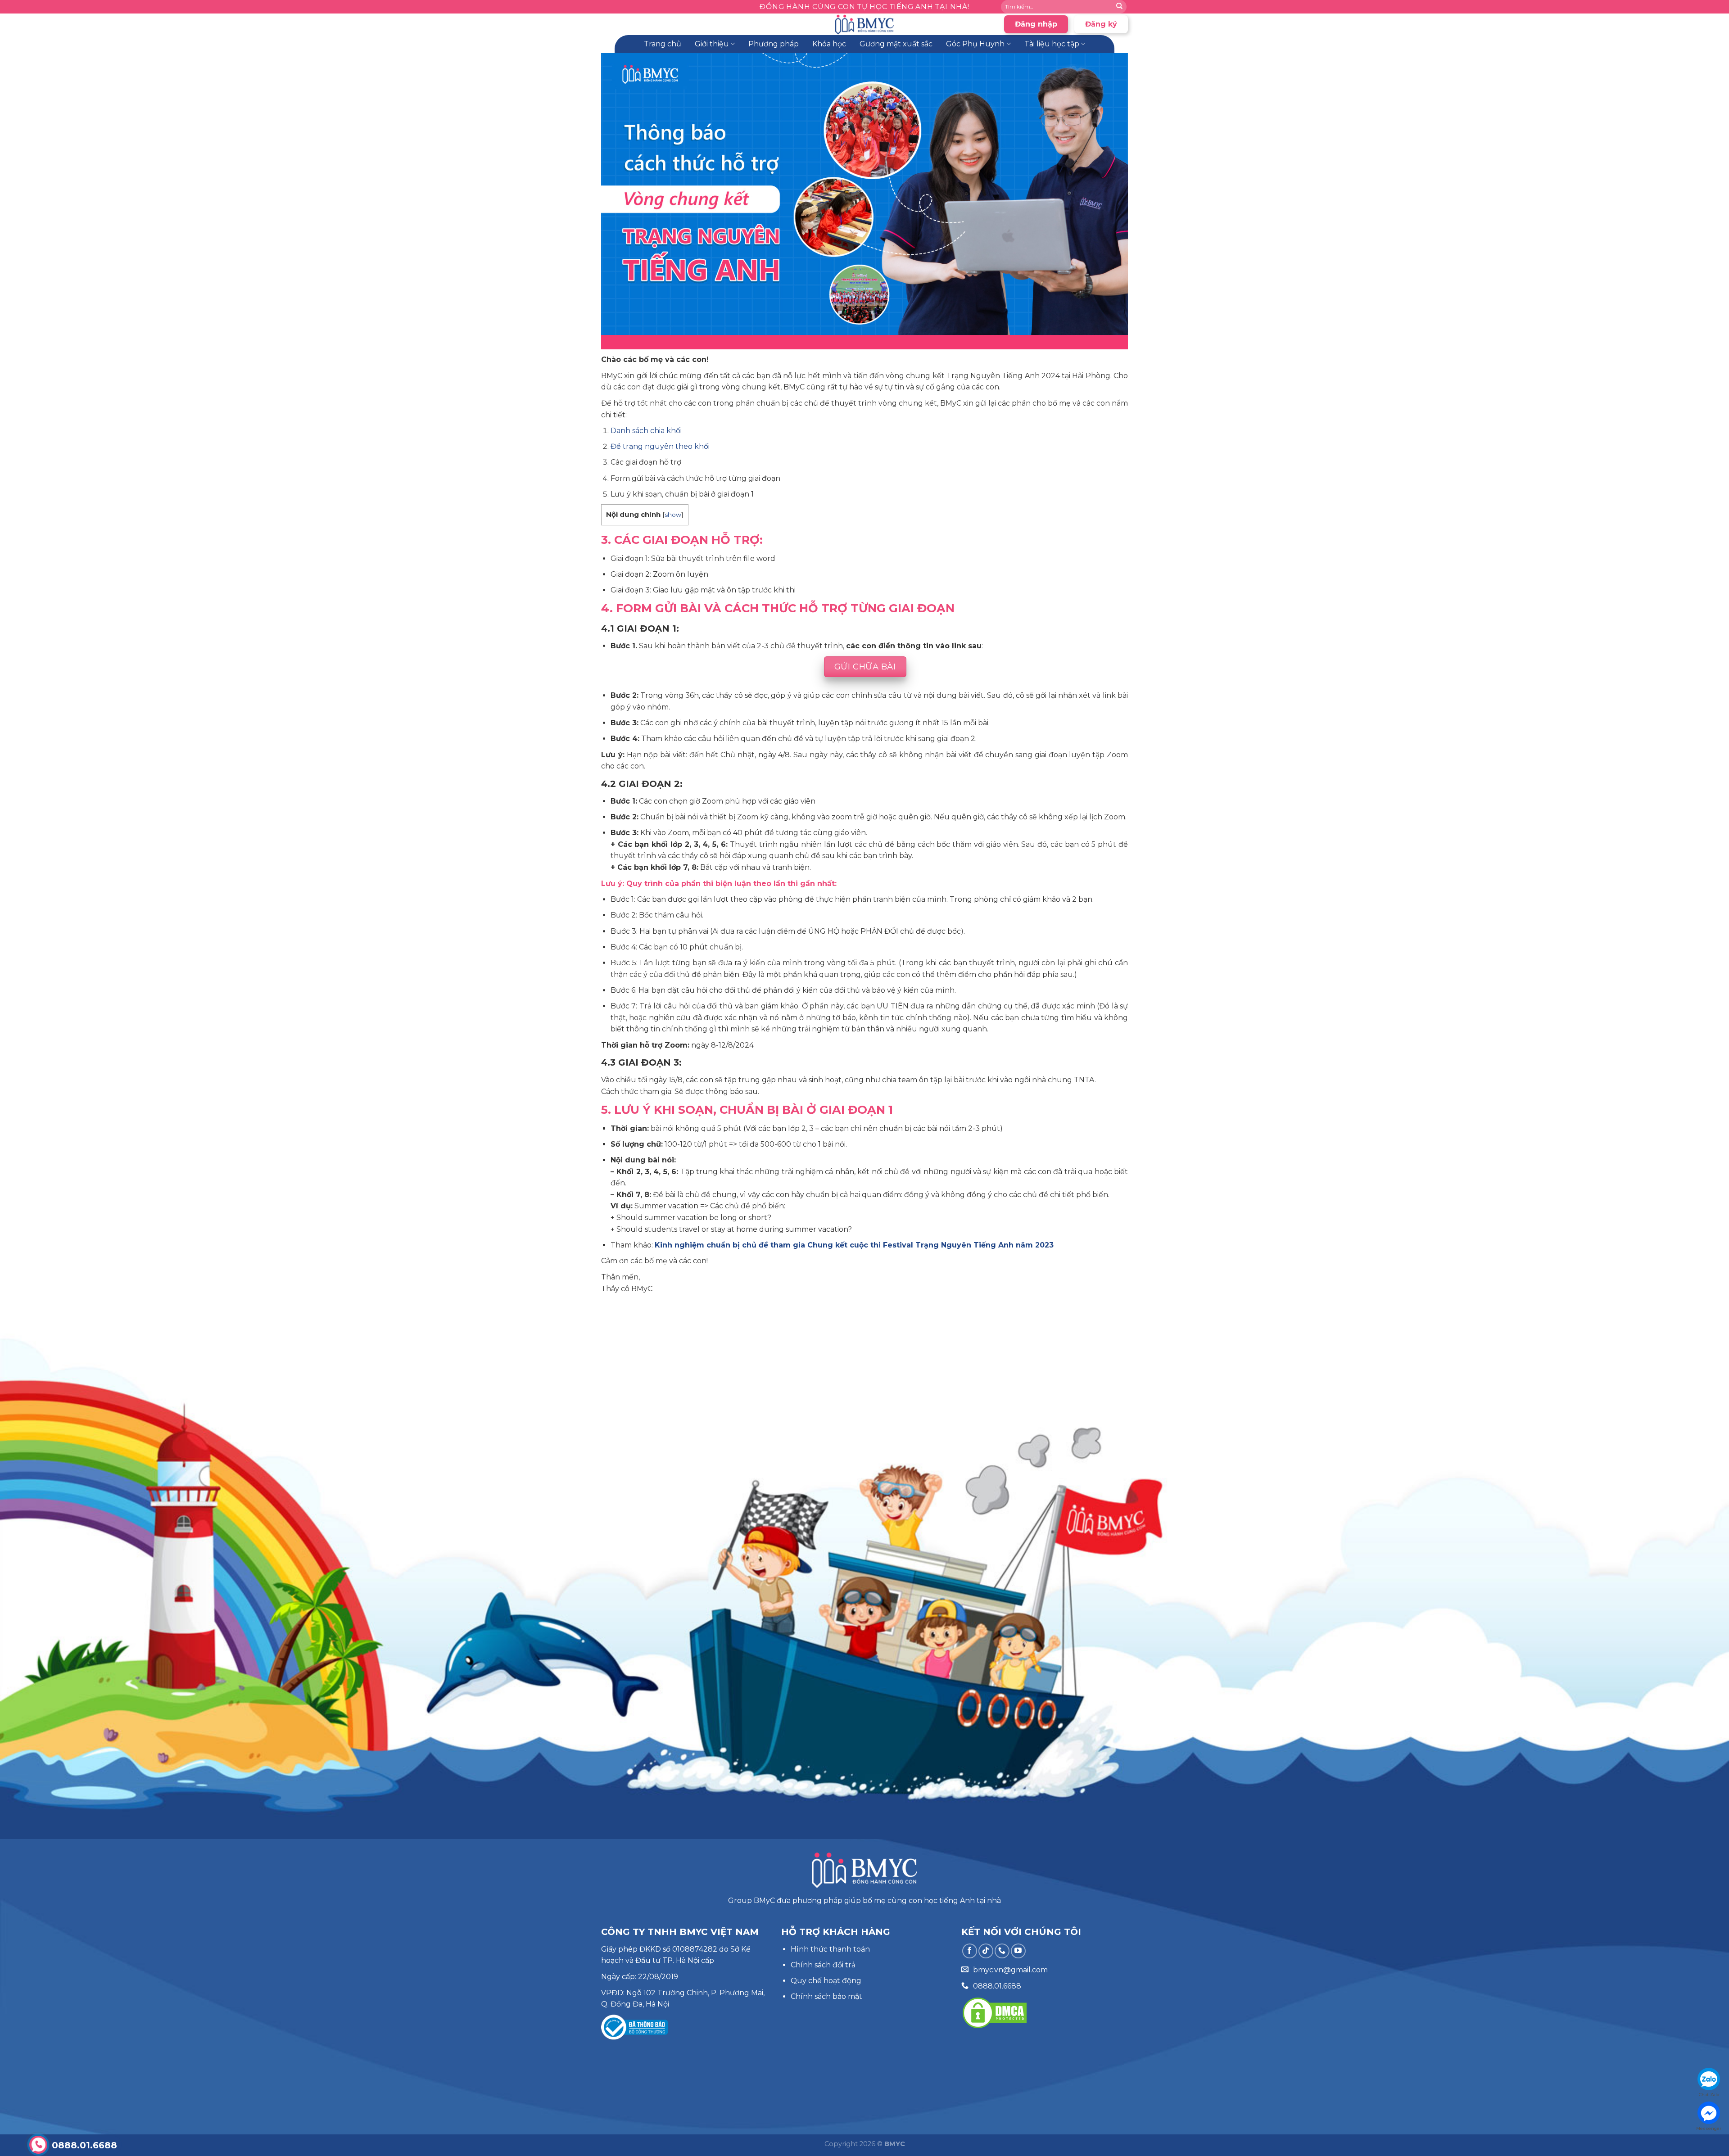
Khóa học (829, 44)
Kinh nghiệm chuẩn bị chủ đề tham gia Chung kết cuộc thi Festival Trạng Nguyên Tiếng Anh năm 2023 (854, 1245)
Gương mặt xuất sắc (896, 44)
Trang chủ (663, 44)
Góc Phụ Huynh (975, 44)
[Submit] (1119, 7)
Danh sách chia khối (646, 431)
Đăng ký (1101, 24)
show (673, 515)
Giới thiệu (712, 44)
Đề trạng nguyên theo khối (660, 446)
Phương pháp (774, 44)
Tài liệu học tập (1052, 44)
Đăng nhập (1036, 24)
